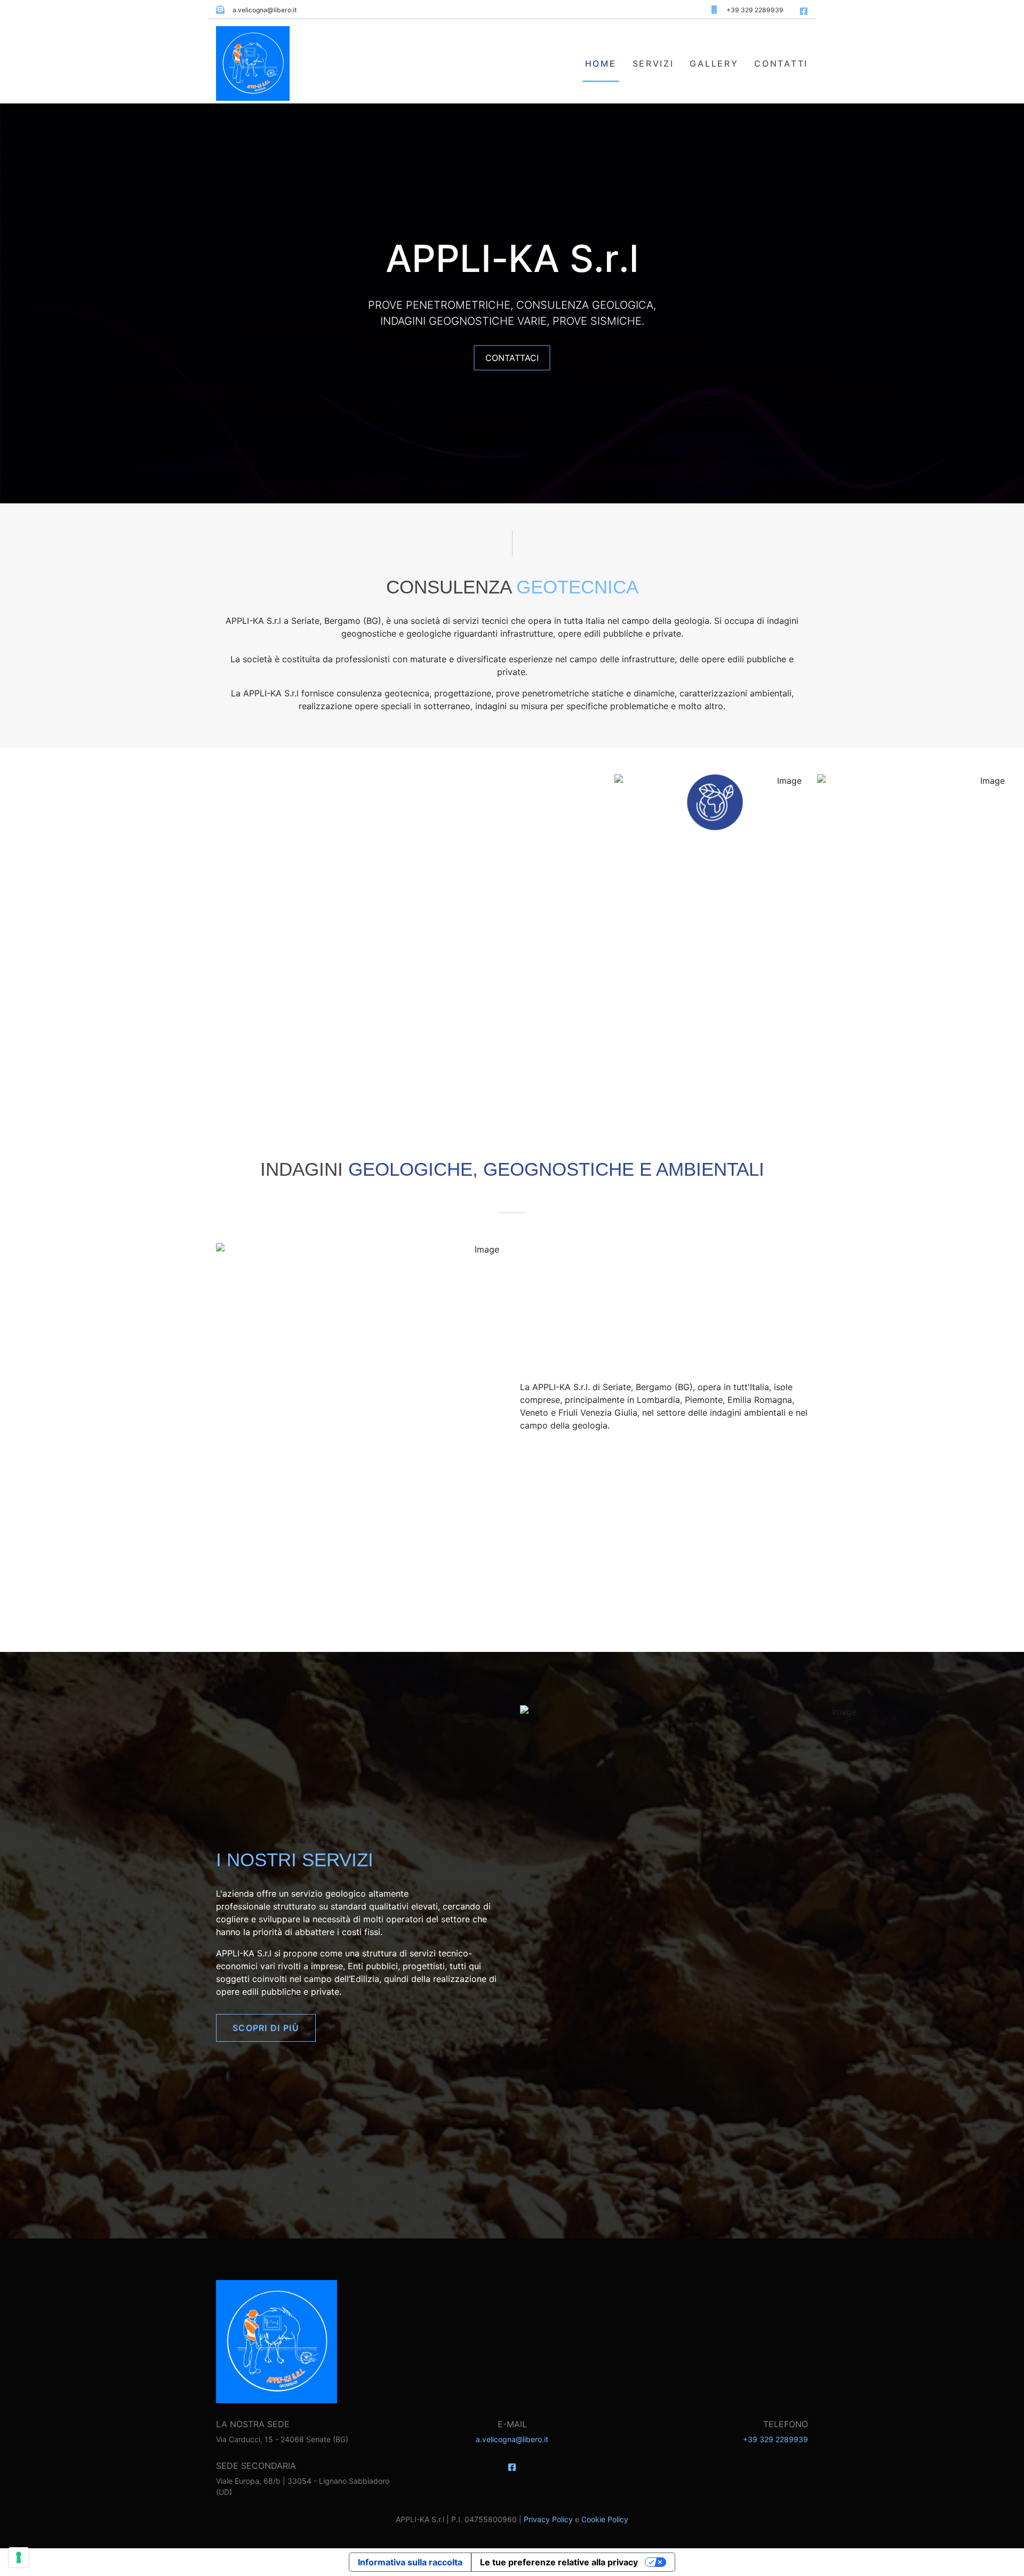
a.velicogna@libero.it (512, 2439)
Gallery (714, 63)
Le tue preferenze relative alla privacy (559, 2562)
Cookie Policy (605, 2519)
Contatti (781, 63)
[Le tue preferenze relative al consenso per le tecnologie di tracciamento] (19, 2557)
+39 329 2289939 (775, 2439)
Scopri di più (266, 2028)
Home (601, 63)
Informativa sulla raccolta (410, 2562)
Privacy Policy (548, 2519)
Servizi (653, 63)
